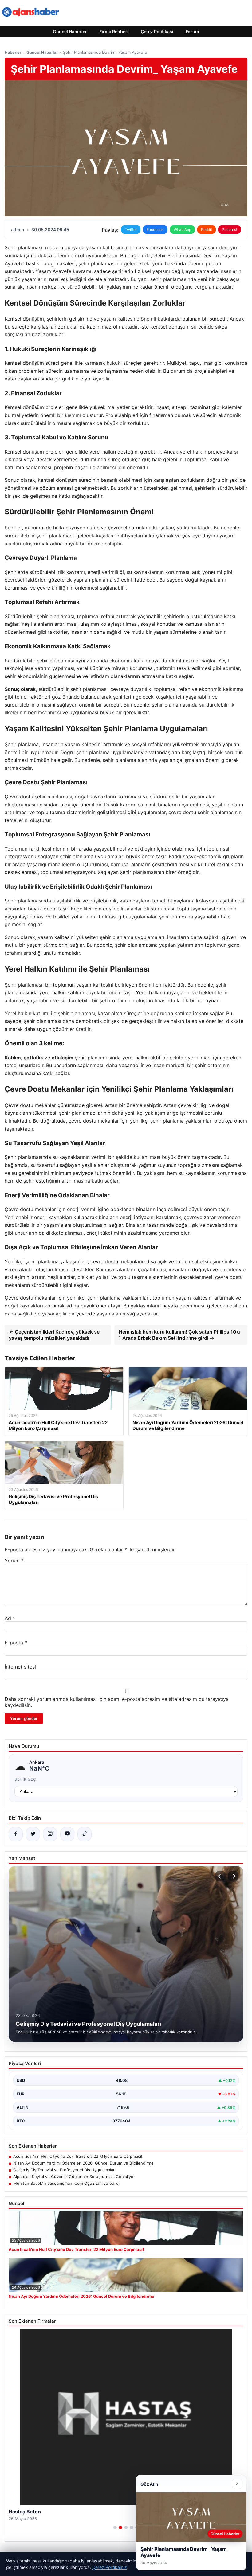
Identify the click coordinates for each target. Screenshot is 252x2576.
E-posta (16, 1643)
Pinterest (230, 230)
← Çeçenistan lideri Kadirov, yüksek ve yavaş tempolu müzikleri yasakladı (54, 1335)
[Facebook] (16, 1834)
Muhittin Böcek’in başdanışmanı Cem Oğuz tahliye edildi (66, 2183)
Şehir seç (25, 1779)
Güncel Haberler (70, 31)
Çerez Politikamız (110, 2567)
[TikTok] (85, 1834)
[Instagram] (50, 1834)
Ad (10, 1618)
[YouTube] (67, 1834)
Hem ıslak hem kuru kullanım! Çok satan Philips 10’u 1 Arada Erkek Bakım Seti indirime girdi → (179, 1335)
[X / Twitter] (33, 1834)
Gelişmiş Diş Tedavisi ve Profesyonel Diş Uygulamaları (64, 2170)
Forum (192, 31)
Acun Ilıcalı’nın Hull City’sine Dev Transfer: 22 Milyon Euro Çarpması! (78, 2156)
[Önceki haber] (220, 1876)
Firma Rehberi (114, 31)
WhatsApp (182, 230)
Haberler (13, 52)
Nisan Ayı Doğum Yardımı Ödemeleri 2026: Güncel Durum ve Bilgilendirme (83, 2163)
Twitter (131, 230)
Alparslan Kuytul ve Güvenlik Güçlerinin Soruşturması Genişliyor (74, 2177)
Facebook (155, 230)
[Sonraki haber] (233, 1876)
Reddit (207, 230)
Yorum (14, 1561)
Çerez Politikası (157, 31)
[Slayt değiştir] (115, 2527)
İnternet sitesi (20, 1667)
